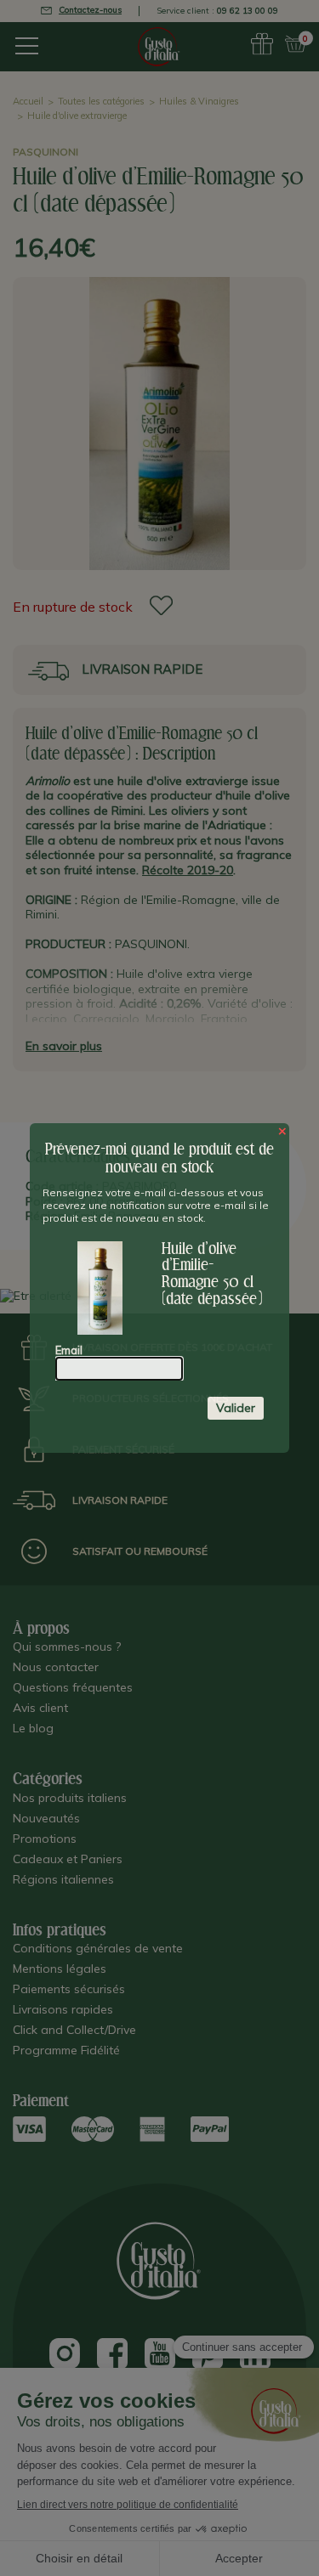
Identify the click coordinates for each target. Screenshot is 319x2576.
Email (69, 1350)
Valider (236, 1408)
